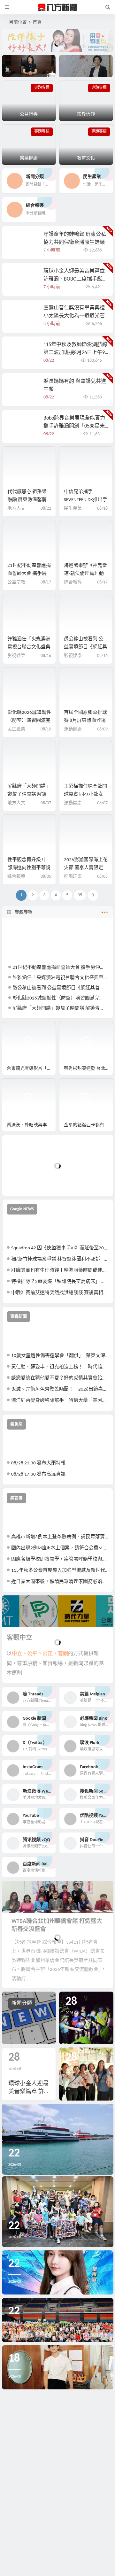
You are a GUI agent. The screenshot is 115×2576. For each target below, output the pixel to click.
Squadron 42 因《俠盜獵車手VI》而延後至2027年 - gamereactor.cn (60, 1248)
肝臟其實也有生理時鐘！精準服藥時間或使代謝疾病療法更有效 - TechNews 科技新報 (60, 1271)
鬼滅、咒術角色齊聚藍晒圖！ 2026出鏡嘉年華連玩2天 (60, 1389)
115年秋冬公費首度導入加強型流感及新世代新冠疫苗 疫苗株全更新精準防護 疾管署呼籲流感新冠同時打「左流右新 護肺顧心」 (60, 1571)
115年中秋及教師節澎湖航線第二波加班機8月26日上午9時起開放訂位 (75, 353)
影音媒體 (17, 1030)
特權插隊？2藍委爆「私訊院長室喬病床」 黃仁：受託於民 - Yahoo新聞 (60, 1282)
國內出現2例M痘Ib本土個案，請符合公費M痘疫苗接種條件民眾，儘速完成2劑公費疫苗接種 (60, 1548)
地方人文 (16, 509)
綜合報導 (73, 582)
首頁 (37, 23)
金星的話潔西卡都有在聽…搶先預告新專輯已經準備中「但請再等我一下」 (88, 1125)
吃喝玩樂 (73, 877)
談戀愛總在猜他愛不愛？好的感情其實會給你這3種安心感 (60, 1378)
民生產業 (73, 509)
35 (80, 895)
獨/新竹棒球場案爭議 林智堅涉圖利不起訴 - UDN (60, 1259)
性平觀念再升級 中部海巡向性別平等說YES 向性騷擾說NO (29, 868)
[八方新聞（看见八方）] (57, 7)
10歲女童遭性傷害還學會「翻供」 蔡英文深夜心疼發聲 (60, 1356)
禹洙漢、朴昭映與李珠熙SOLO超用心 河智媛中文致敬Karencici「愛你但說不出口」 (31, 1125)
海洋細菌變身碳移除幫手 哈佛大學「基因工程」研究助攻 (60, 1401)
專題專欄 (24, 912)
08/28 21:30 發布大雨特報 (38, 1463)
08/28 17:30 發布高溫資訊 (38, 1474)
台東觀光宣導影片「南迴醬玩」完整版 (31, 1069)
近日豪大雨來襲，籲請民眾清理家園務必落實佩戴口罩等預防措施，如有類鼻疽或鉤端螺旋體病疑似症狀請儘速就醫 (60, 1582)
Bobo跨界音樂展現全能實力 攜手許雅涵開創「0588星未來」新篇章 (74, 426)
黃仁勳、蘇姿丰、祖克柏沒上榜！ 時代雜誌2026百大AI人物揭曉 (60, 1367)
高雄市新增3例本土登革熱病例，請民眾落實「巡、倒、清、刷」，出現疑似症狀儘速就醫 (60, 1537)
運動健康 (73, 729)
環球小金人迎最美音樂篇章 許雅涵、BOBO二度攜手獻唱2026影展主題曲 (75, 279)
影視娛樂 (16, 656)
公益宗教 (16, 582)
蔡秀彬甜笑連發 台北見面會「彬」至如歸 (88, 1069)
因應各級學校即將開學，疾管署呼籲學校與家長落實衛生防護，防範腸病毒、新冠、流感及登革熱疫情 (60, 1559)
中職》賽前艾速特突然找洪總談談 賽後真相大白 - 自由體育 (60, 1293)
